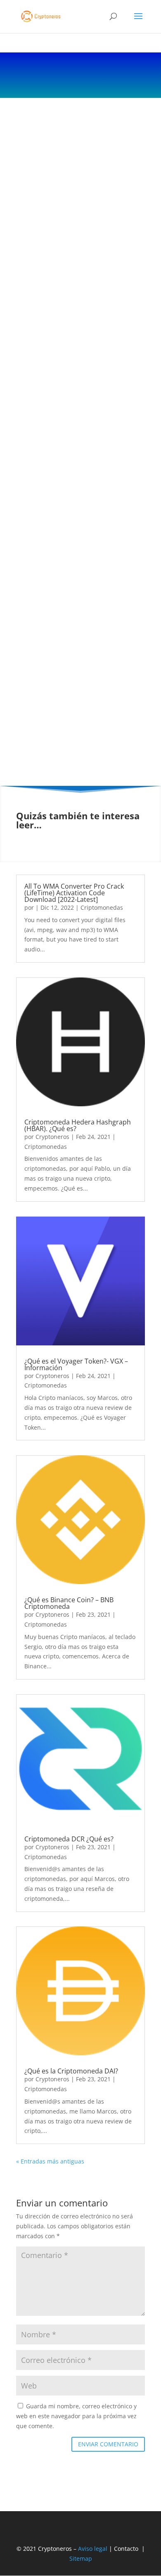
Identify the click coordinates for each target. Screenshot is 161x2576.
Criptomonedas (102, 907)
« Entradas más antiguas (50, 2161)
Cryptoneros (52, 1137)
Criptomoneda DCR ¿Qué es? (69, 1839)
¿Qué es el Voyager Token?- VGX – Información (76, 1364)
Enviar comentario (108, 2444)
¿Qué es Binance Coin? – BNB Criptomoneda (69, 1603)
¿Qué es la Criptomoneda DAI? (71, 2071)
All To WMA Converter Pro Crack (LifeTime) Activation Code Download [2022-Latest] (74, 893)
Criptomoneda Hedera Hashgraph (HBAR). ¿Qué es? (78, 1125)
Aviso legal (93, 2549)
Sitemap (81, 2558)
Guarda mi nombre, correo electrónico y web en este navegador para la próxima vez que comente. (76, 2416)
